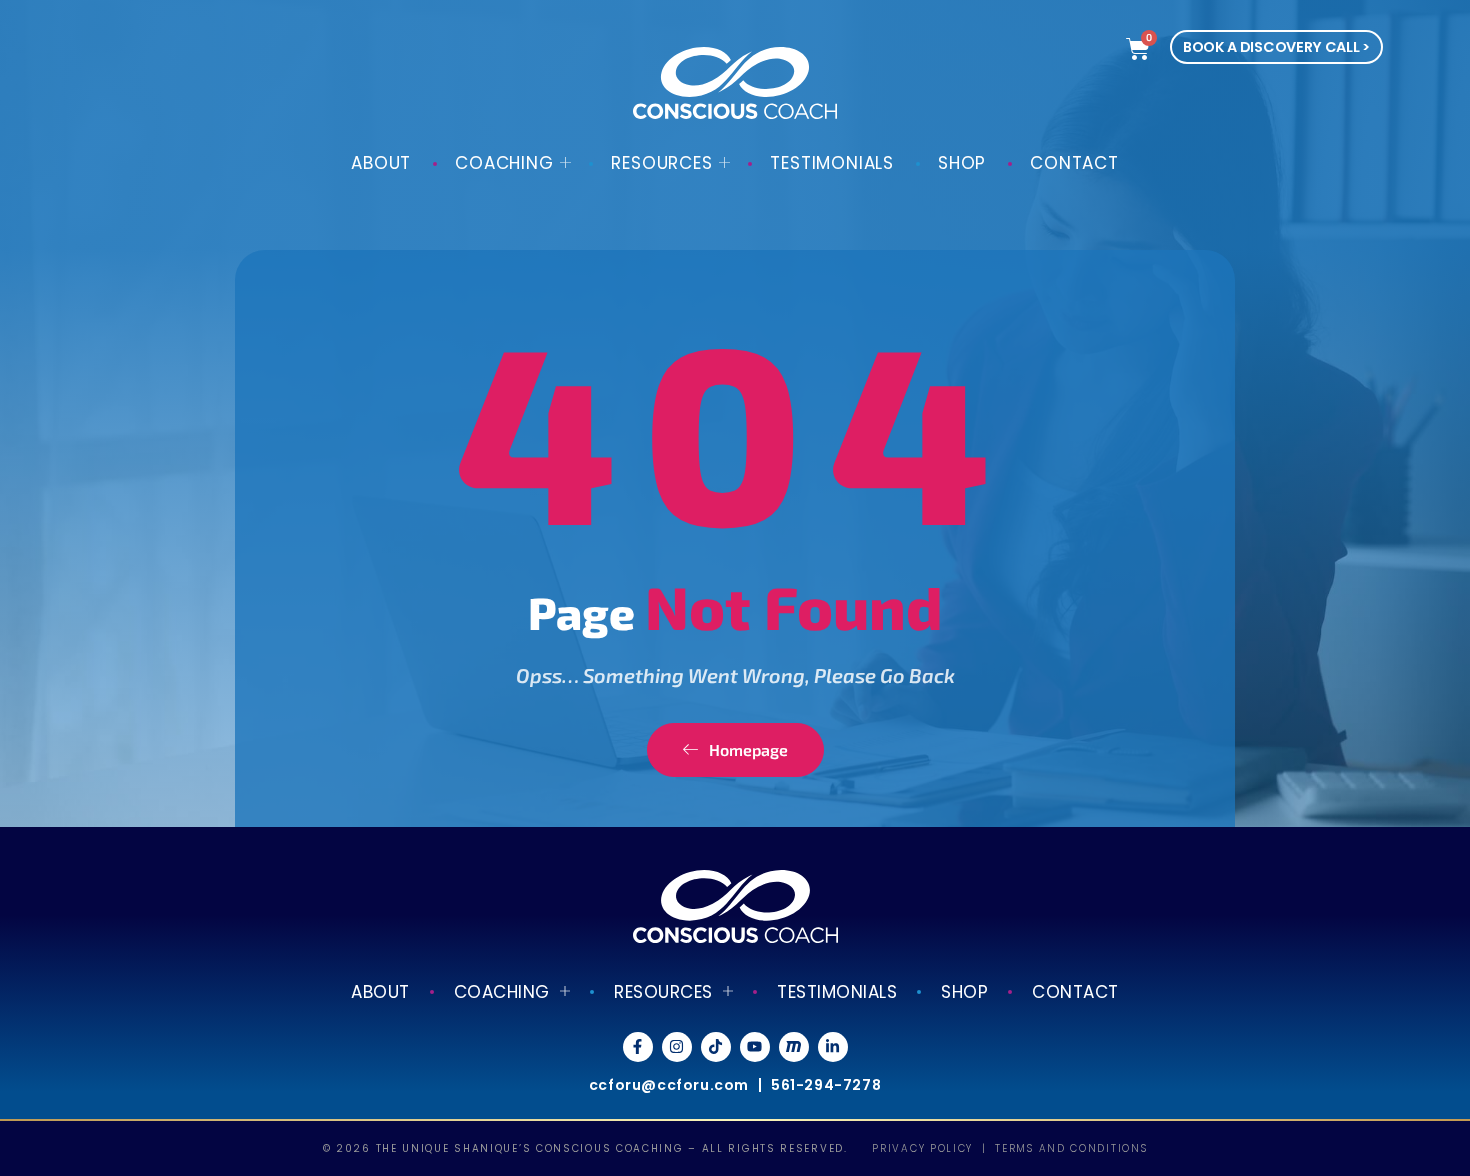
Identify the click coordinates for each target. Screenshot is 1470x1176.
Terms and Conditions (1071, 1148)
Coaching (504, 163)
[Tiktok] (716, 1047)
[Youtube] (755, 1047)
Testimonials (832, 163)
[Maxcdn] (794, 1047)
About (381, 163)
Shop (962, 163)
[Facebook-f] (638, 1047)
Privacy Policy (922, 1148)
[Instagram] (677, 1047)
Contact (1074, 163)
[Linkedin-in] (833, 1047)
